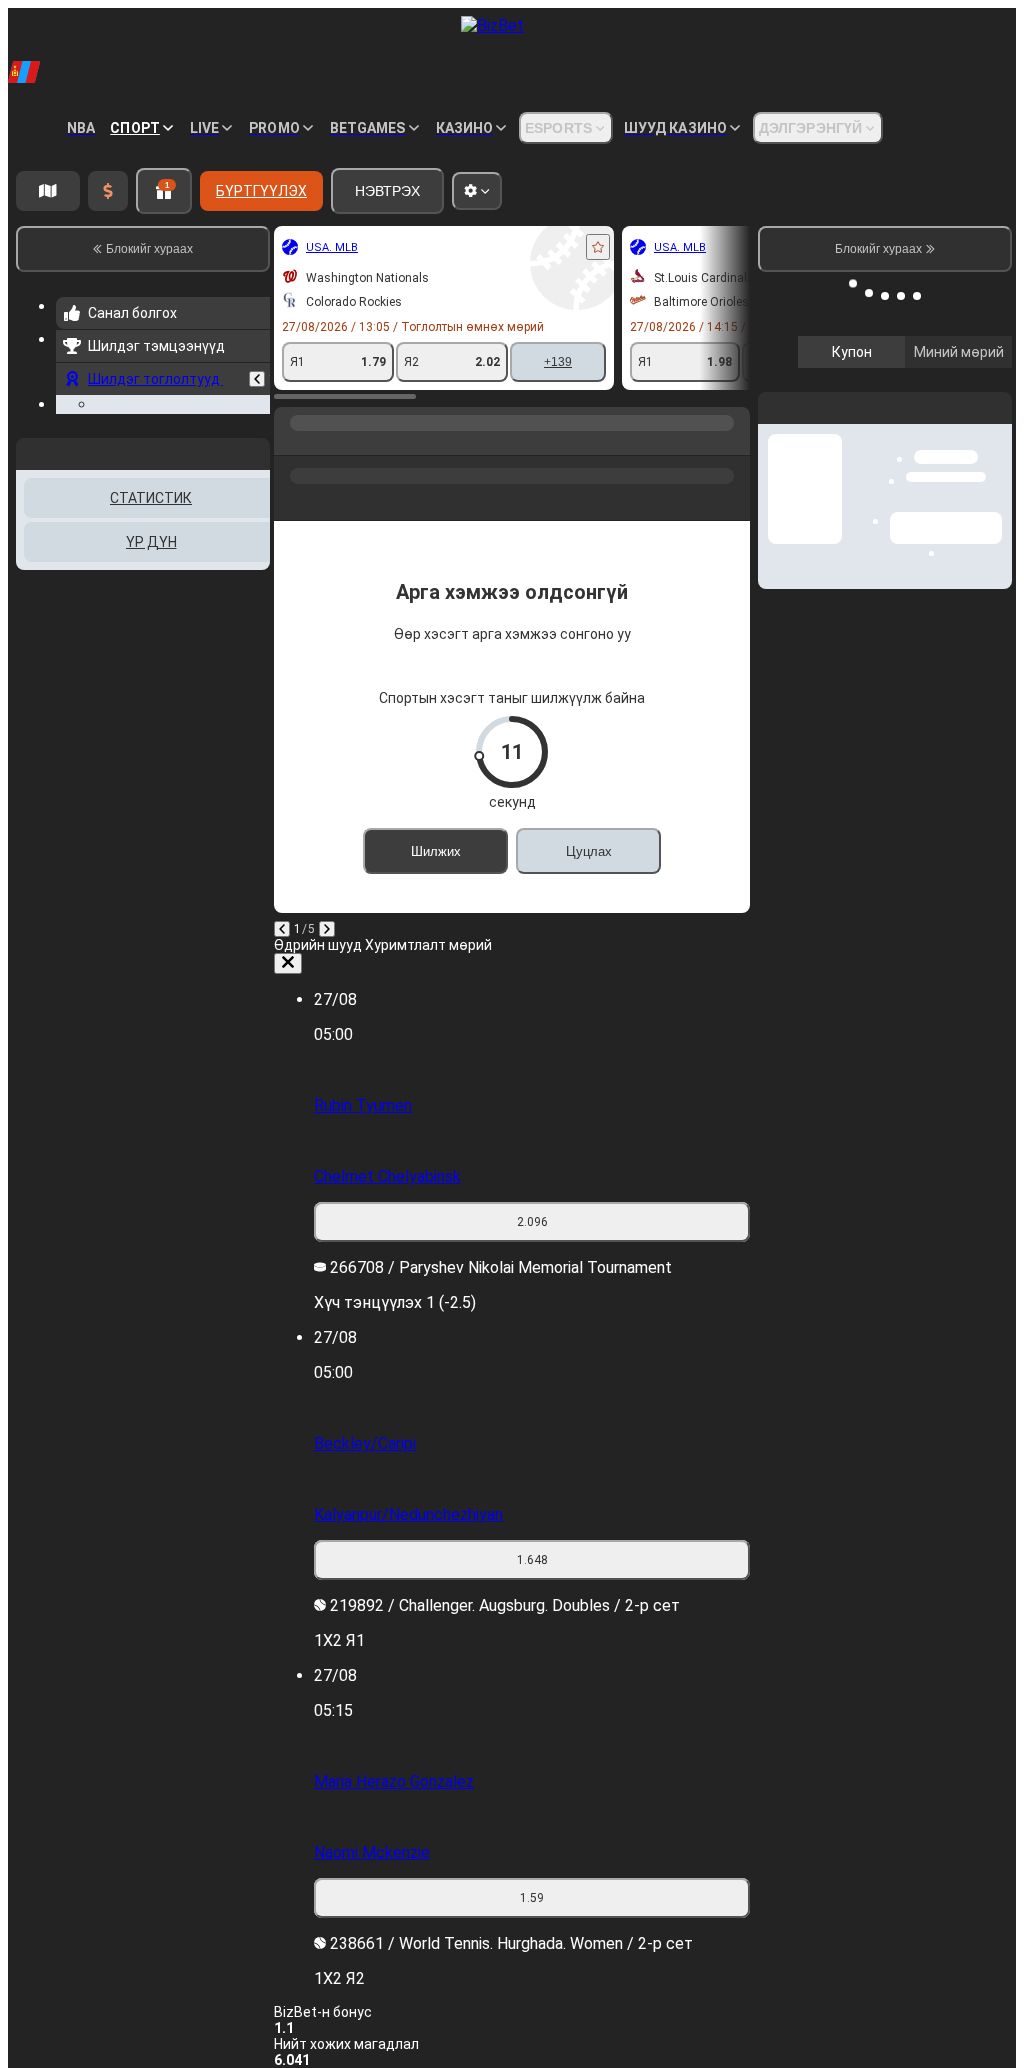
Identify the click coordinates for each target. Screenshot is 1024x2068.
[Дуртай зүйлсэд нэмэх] (598, 247)
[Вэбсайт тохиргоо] (477, 191)
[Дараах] (327, 929)
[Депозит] (108, 191)
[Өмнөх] (257, 411)
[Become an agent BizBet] (48, 191)
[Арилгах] (288, 963)
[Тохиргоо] (980, 375)
